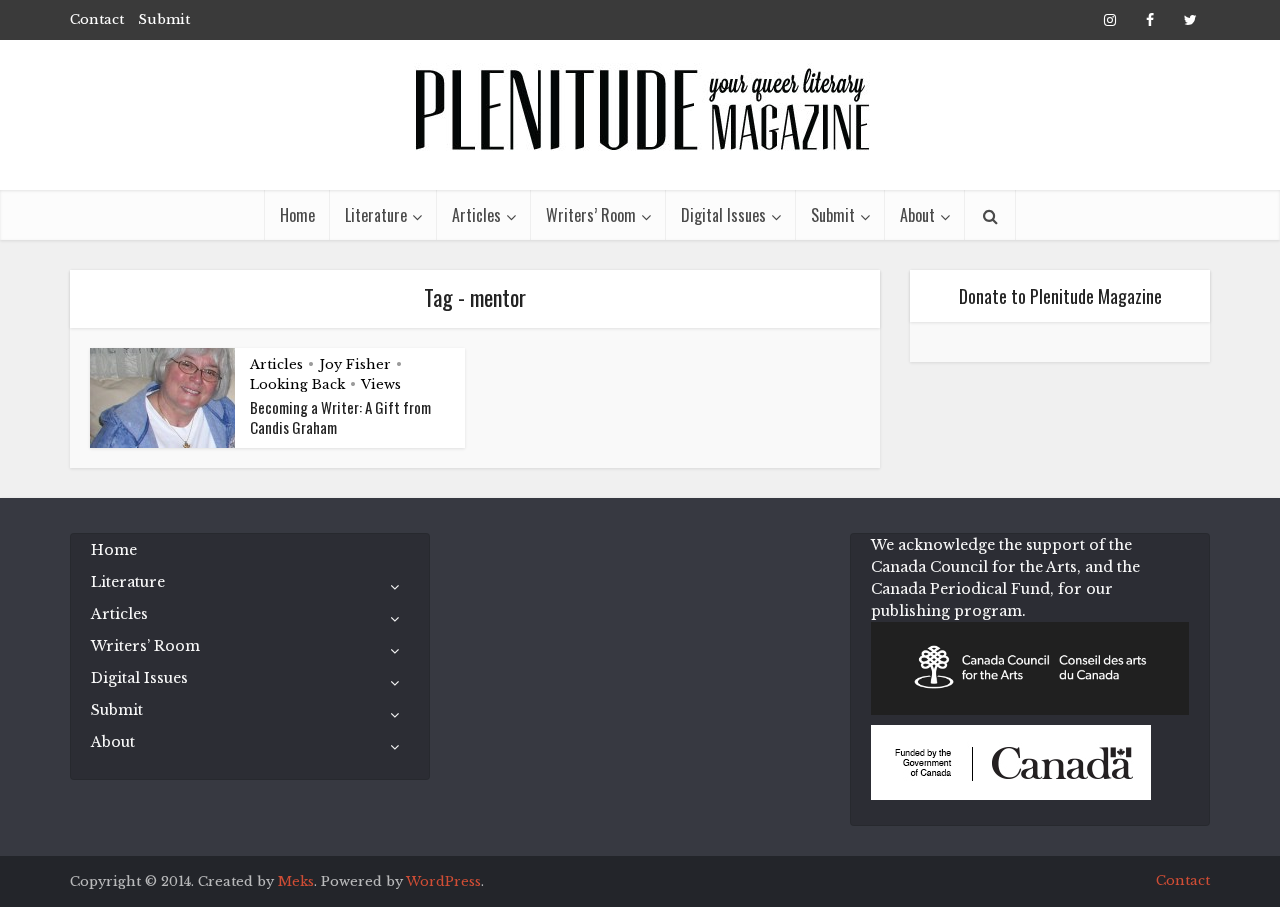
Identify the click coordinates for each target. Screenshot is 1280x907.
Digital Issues (723, 215)
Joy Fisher (355, 364)
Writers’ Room (591, 215)
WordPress (443, 881)
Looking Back (297, 384)
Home (297, 215)
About (917, 215)
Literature (376, 215)
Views (381, 384)
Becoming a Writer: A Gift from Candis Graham (340, 417)
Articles (476, 215)
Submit (164, 19)
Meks (296, 881)
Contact (97, 19)
